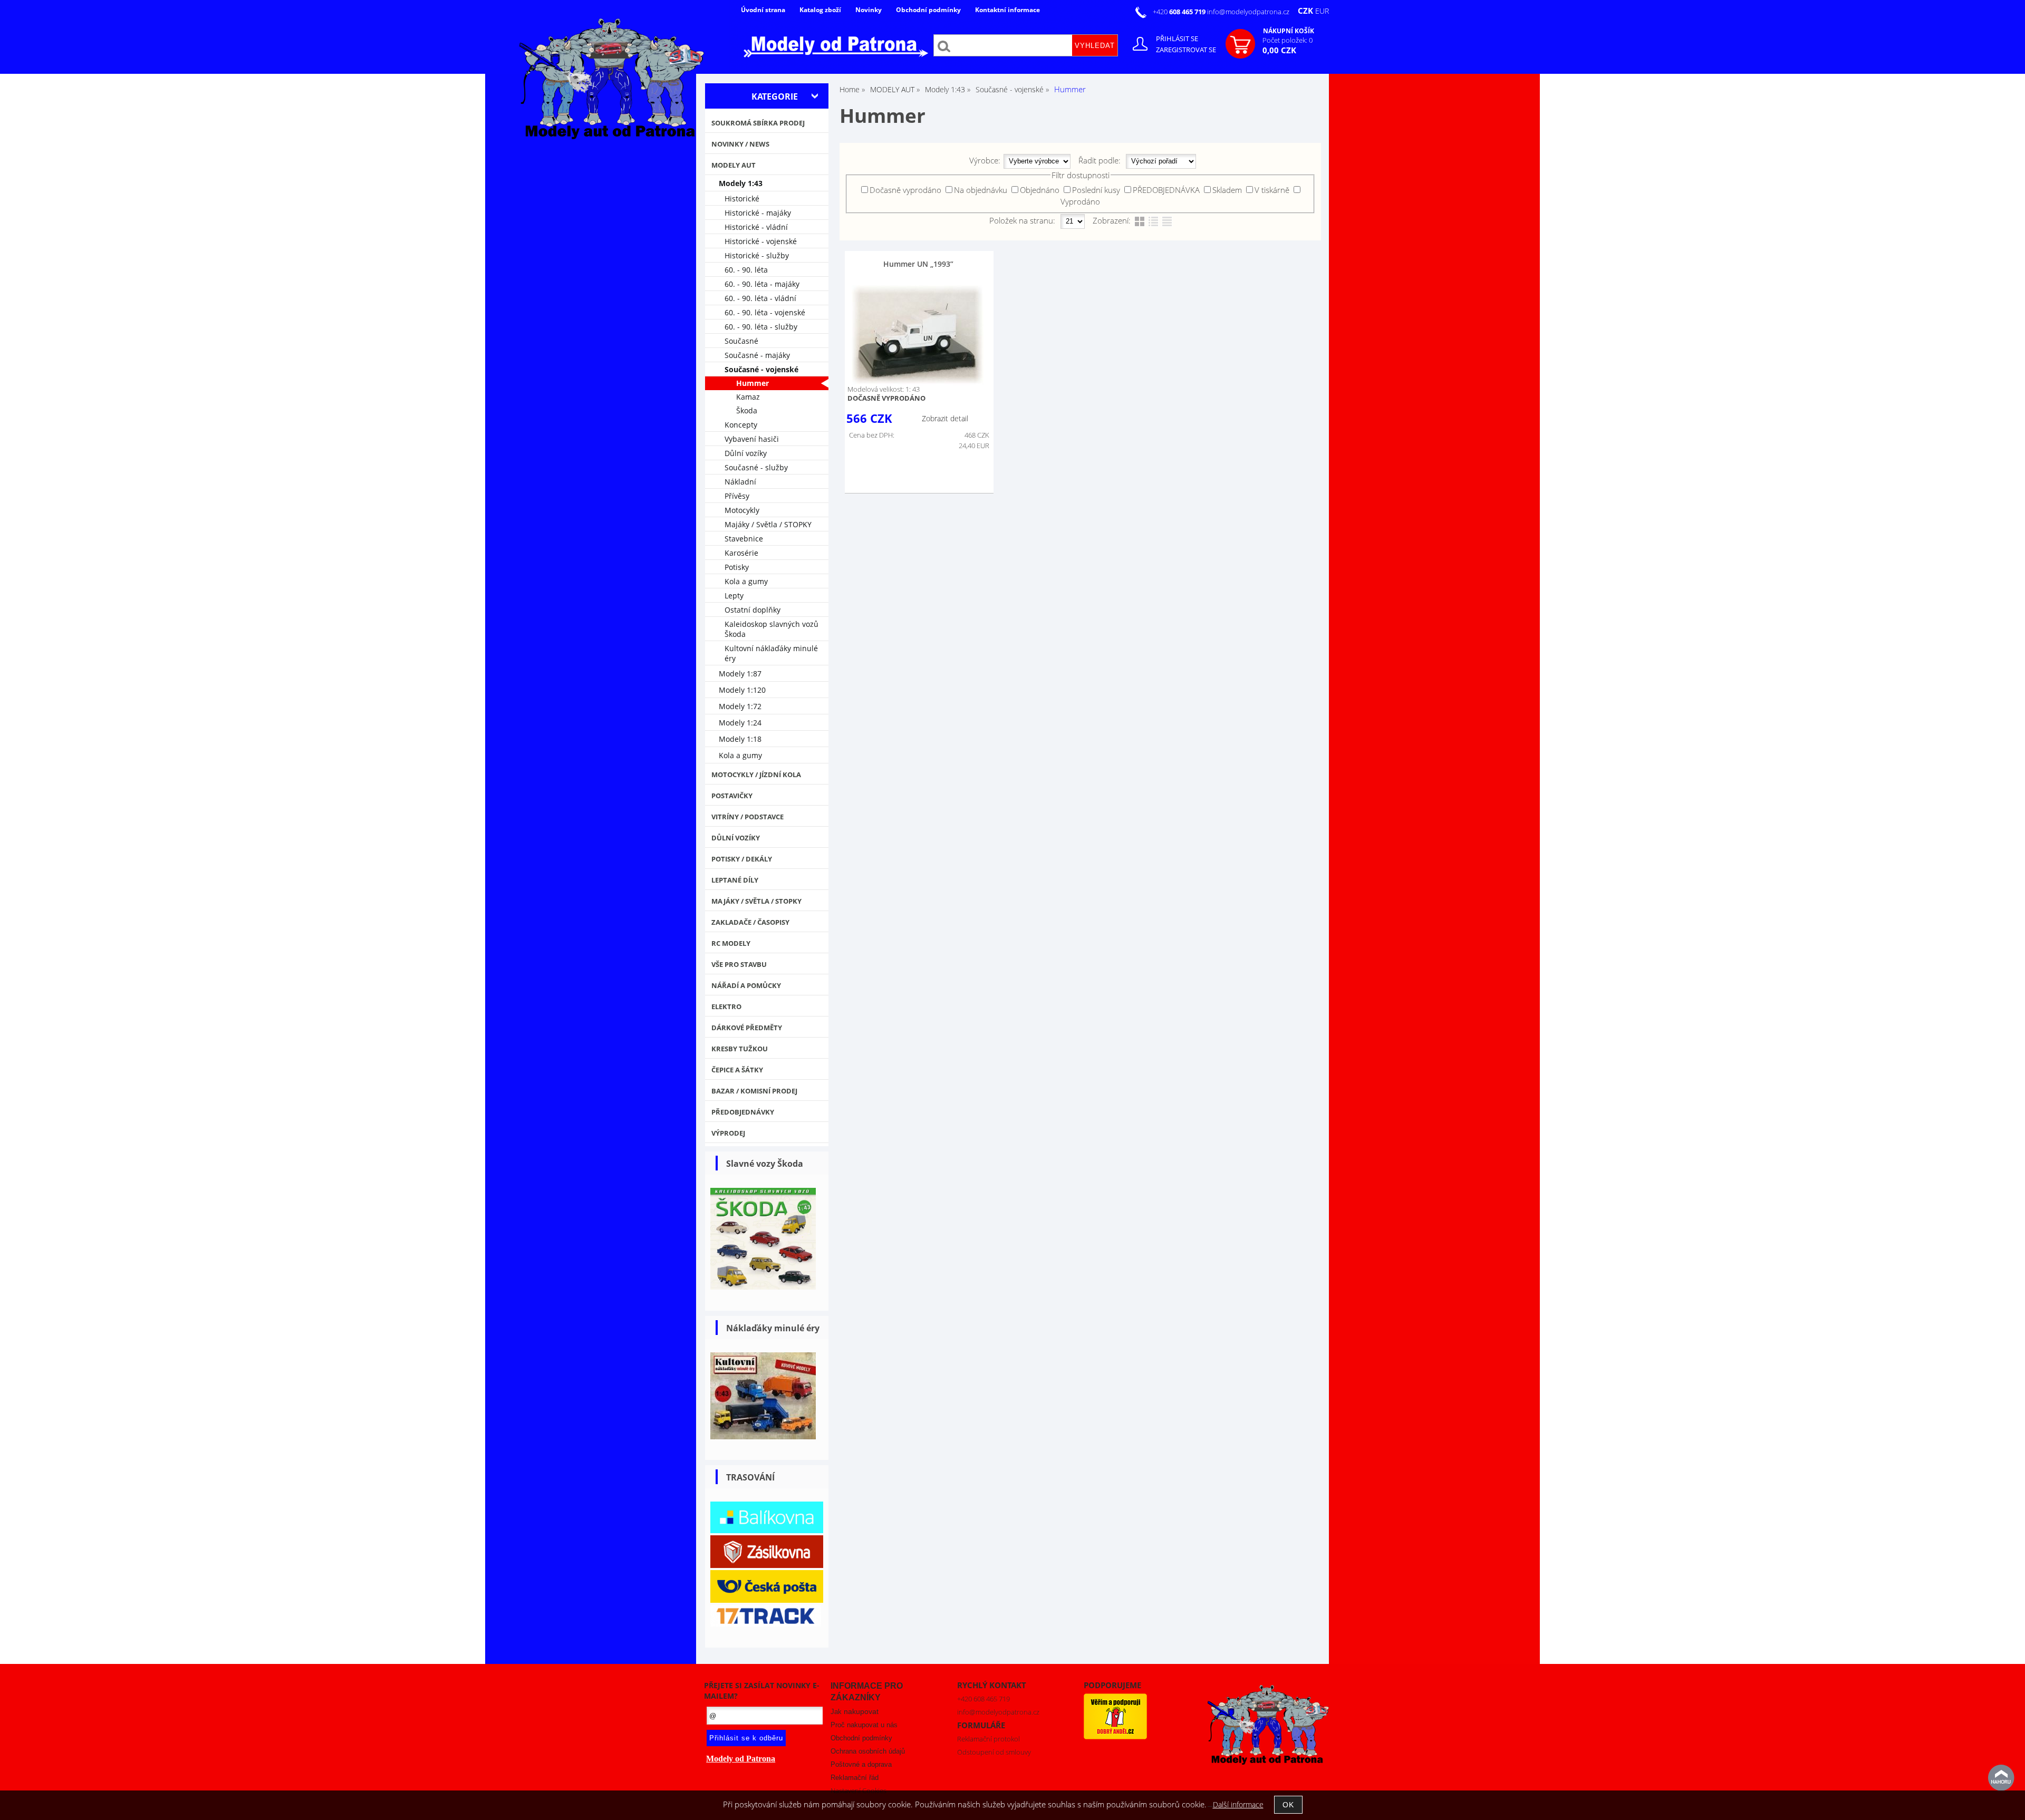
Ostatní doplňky (753, 610)
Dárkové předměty (747, 1028)
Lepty (734, 596)
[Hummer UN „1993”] (918, 335)
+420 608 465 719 (983, 1699)
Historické (742, 199)
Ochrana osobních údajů (868, 1751)
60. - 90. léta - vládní (760, 298)
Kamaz (748, 397)
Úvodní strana (763, 10)
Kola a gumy (746, 581)
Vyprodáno (1080, 201)
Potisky (737, 567)
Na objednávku (981, 190)
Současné (741, 341)
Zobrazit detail (945, 418)
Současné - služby (756, 467)
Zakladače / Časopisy (750, 922)
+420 (1180, 12)
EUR (1322, 11)
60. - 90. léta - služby (761, 327)
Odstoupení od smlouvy (994, 1752)
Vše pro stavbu (739, 964)
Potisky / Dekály (742, 859)
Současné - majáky (757, 355)
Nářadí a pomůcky (746, 985)
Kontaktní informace (1007, 10)
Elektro (726, 1006)
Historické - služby (757, 255)
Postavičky (732, 796)
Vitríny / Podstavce (748, 817)
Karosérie (741, 553)
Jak (855, 1712)
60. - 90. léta (746, 270)
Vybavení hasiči (752, 439)
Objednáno (1040, 190)
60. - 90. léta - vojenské (765, 312)
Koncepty (741, 425)
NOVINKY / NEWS (740, 144)
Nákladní (740, 482)
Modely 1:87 (740, 674)
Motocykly (742, 510)
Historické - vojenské (761, 241)
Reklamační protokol (989, 1739)
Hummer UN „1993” (918, 264)
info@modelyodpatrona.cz (1248, 12)
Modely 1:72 (740, 706)
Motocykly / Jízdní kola (756, 775)
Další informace (1238, 1804)
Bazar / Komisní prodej (754, 1091)
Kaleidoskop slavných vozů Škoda (772, 629)
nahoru (2001, 1778)
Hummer (753, 383)
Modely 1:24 (740, 723)
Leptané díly (735, 880)
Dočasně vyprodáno (905, 190)
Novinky (869, 10)
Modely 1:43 (741, 183)
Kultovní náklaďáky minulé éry (771, 653)
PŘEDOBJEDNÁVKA (1166, 190)
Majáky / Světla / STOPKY (768, 524)
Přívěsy (737, 496)
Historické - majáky (758, 213)
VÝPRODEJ (728, 1133)
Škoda (747, 410)
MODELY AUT (734, 165)
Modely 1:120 (742, 690)
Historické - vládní (756, 227)
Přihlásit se (1177, 38)
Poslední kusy (1096, 190)
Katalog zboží (820, 10)
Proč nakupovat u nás (864, 1725)
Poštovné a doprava (861, 1764)
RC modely (731, 943)
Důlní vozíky (746, 453)
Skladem (1227, 190)
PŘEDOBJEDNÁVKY (743, 1112)
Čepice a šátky (737, 1070)
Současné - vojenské (761, 369)
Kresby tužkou (740, 1049)
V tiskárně (1272, 190)
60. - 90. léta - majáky (762, 284)
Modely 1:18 (740, 739)
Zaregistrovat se (1186, 50)
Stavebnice (744, 539)
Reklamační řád (855, 1778)
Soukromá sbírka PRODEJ (758, 123)
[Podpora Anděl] (1115, 1737)
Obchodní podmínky (928, 10)
